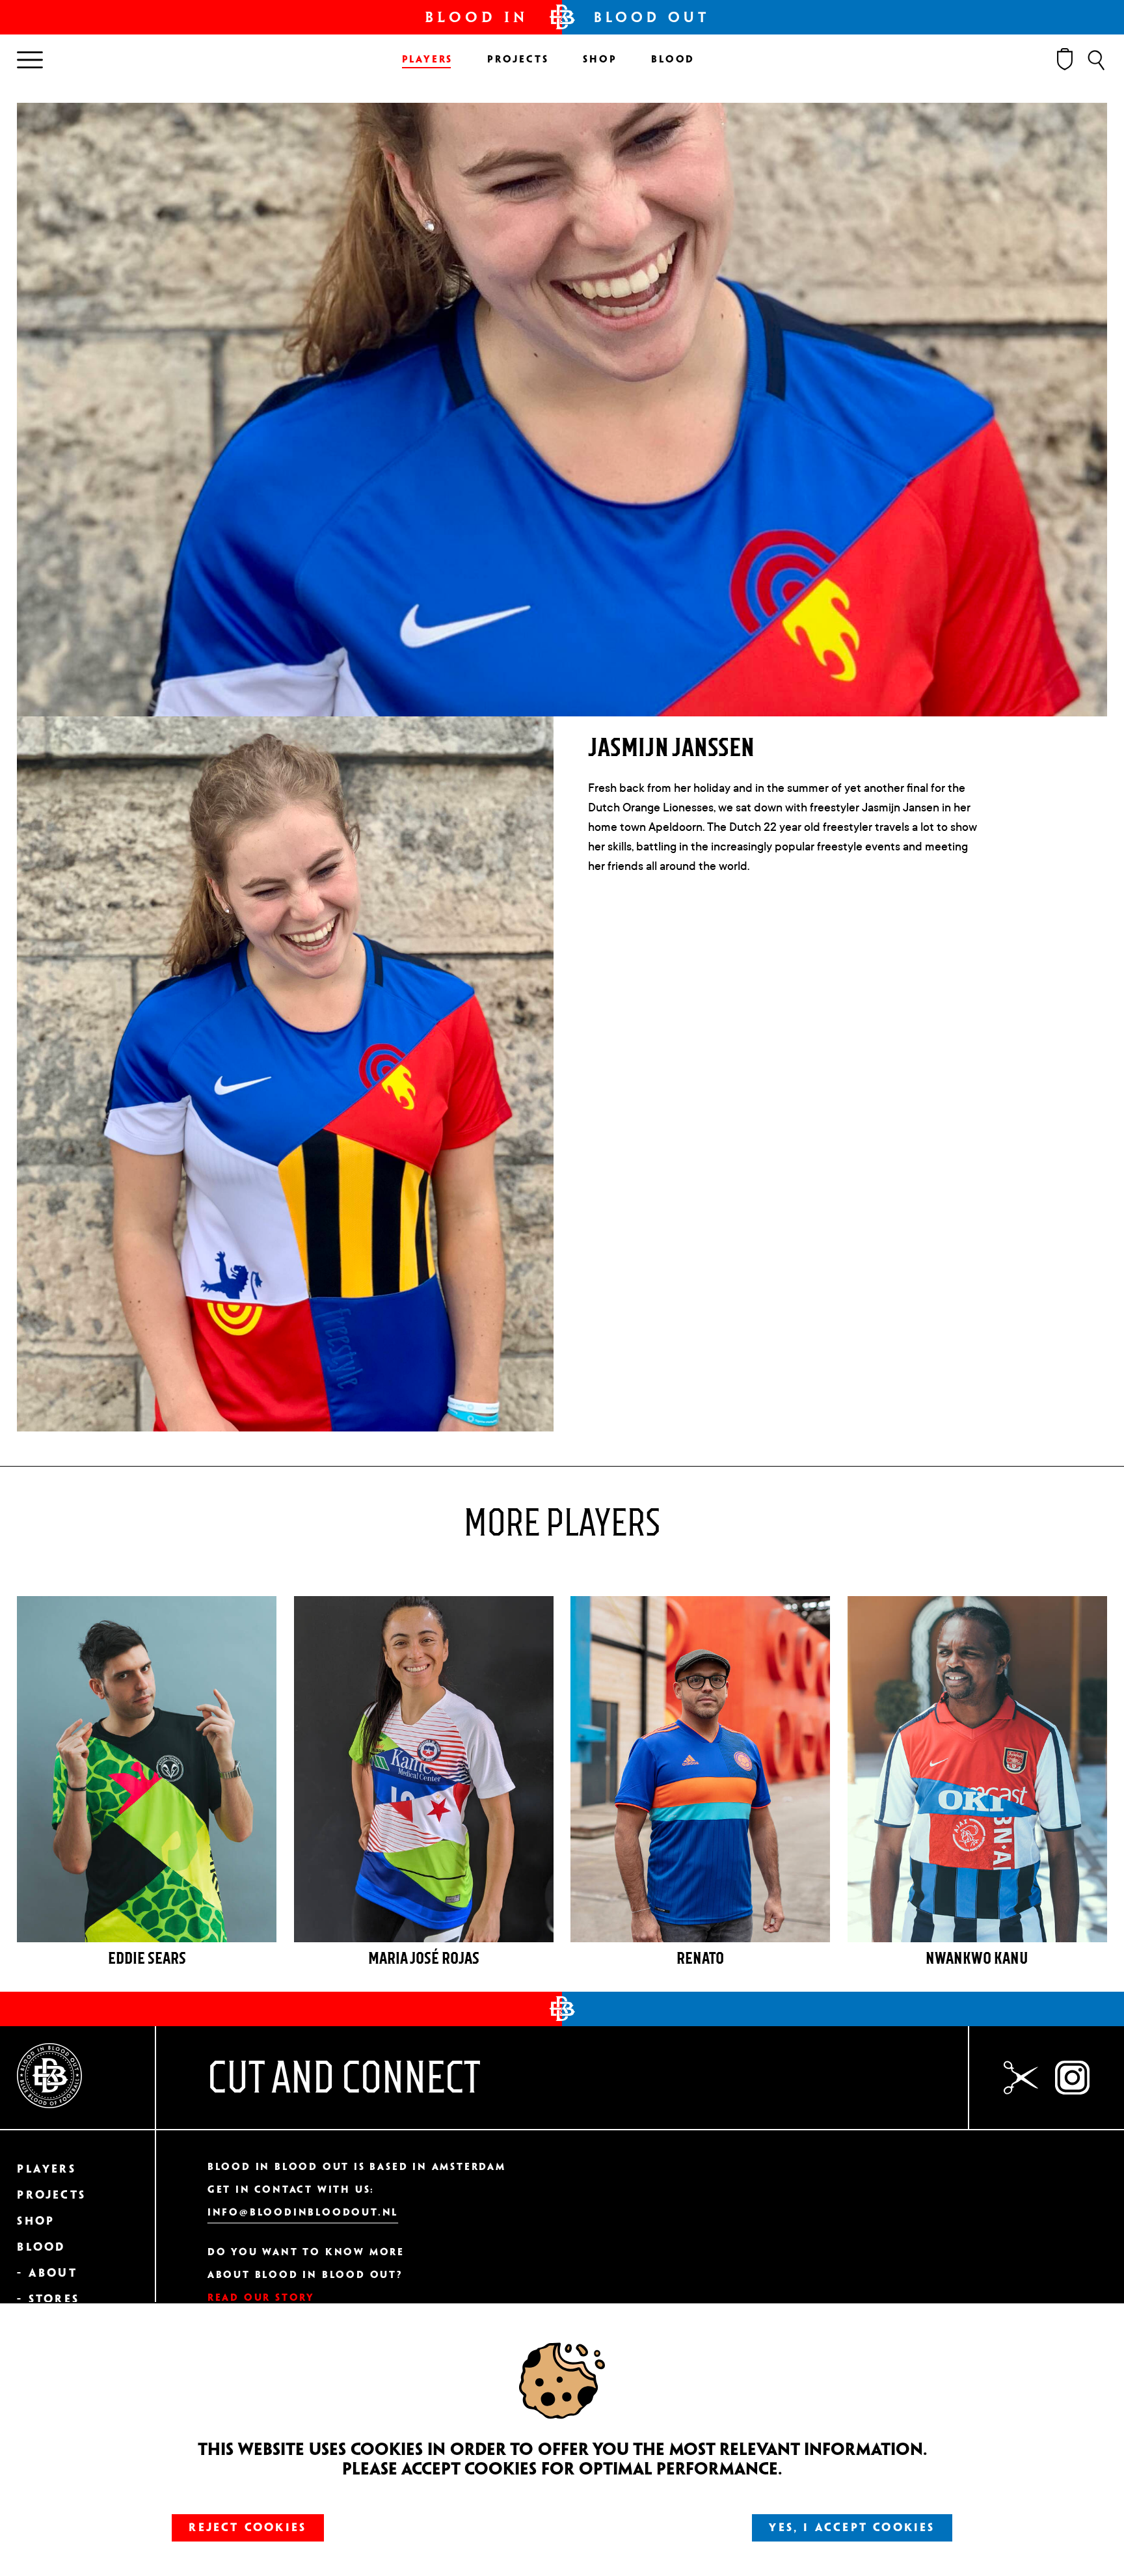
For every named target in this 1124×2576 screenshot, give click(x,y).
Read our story (261, 2298)
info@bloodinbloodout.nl (303, 2213)
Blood (673, 60)
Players (428, 60)
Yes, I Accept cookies (852, 2528)
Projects (518, 60)
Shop (600, 60)
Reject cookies (248, 2528)
